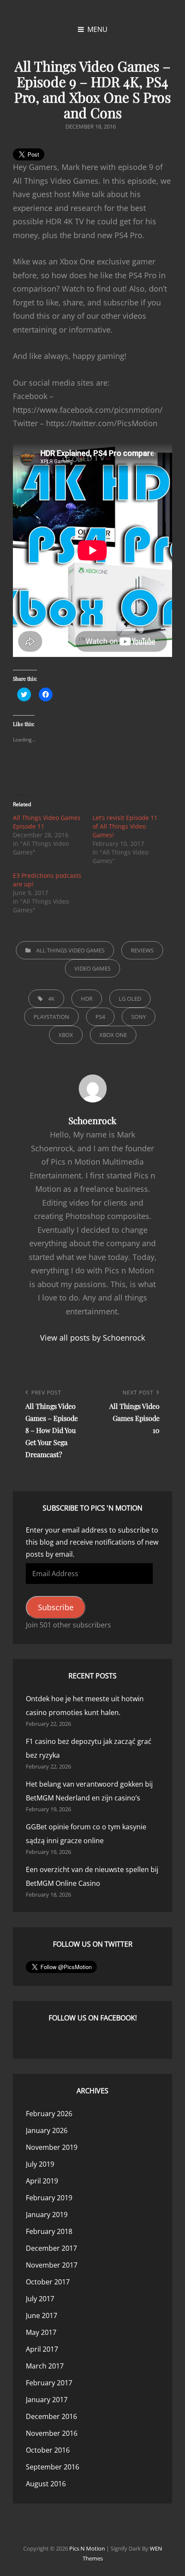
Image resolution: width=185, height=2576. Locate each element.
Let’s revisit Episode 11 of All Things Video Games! (125, 826)
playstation (51, 1017)
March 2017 (45, 2366)
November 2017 (52, 2265)
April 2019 (42, 2181)
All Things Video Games (70, 950)
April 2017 (42, 2349)
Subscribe (56, 1607)
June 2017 (42, 2315)
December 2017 (51, 2248)
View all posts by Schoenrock (92, 1338)
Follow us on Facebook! (93, 2018)
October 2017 (48, 2282)
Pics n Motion (87, 2548)
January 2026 (47, 2130)
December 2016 (51, 2416)
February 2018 (49, 2231)
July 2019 (40, 2164)
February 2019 (49, 2198)
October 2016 (48, 2450)
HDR (87, 999)
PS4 (100, 1017)
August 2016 (46, 2484)
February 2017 (49, 2383)
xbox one (113, 1035)
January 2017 (47, 2400)
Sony (139, 1017)
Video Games (92, 968)
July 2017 (40, 2299)
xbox (66, 1035)
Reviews (142, 950)
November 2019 (52, 2147)
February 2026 (49, 2114)
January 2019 (47, 2215)
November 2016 (52, 2433)
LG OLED (130, 999)
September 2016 (52, 2467)
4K (51, 999)
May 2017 (41, 2332)
